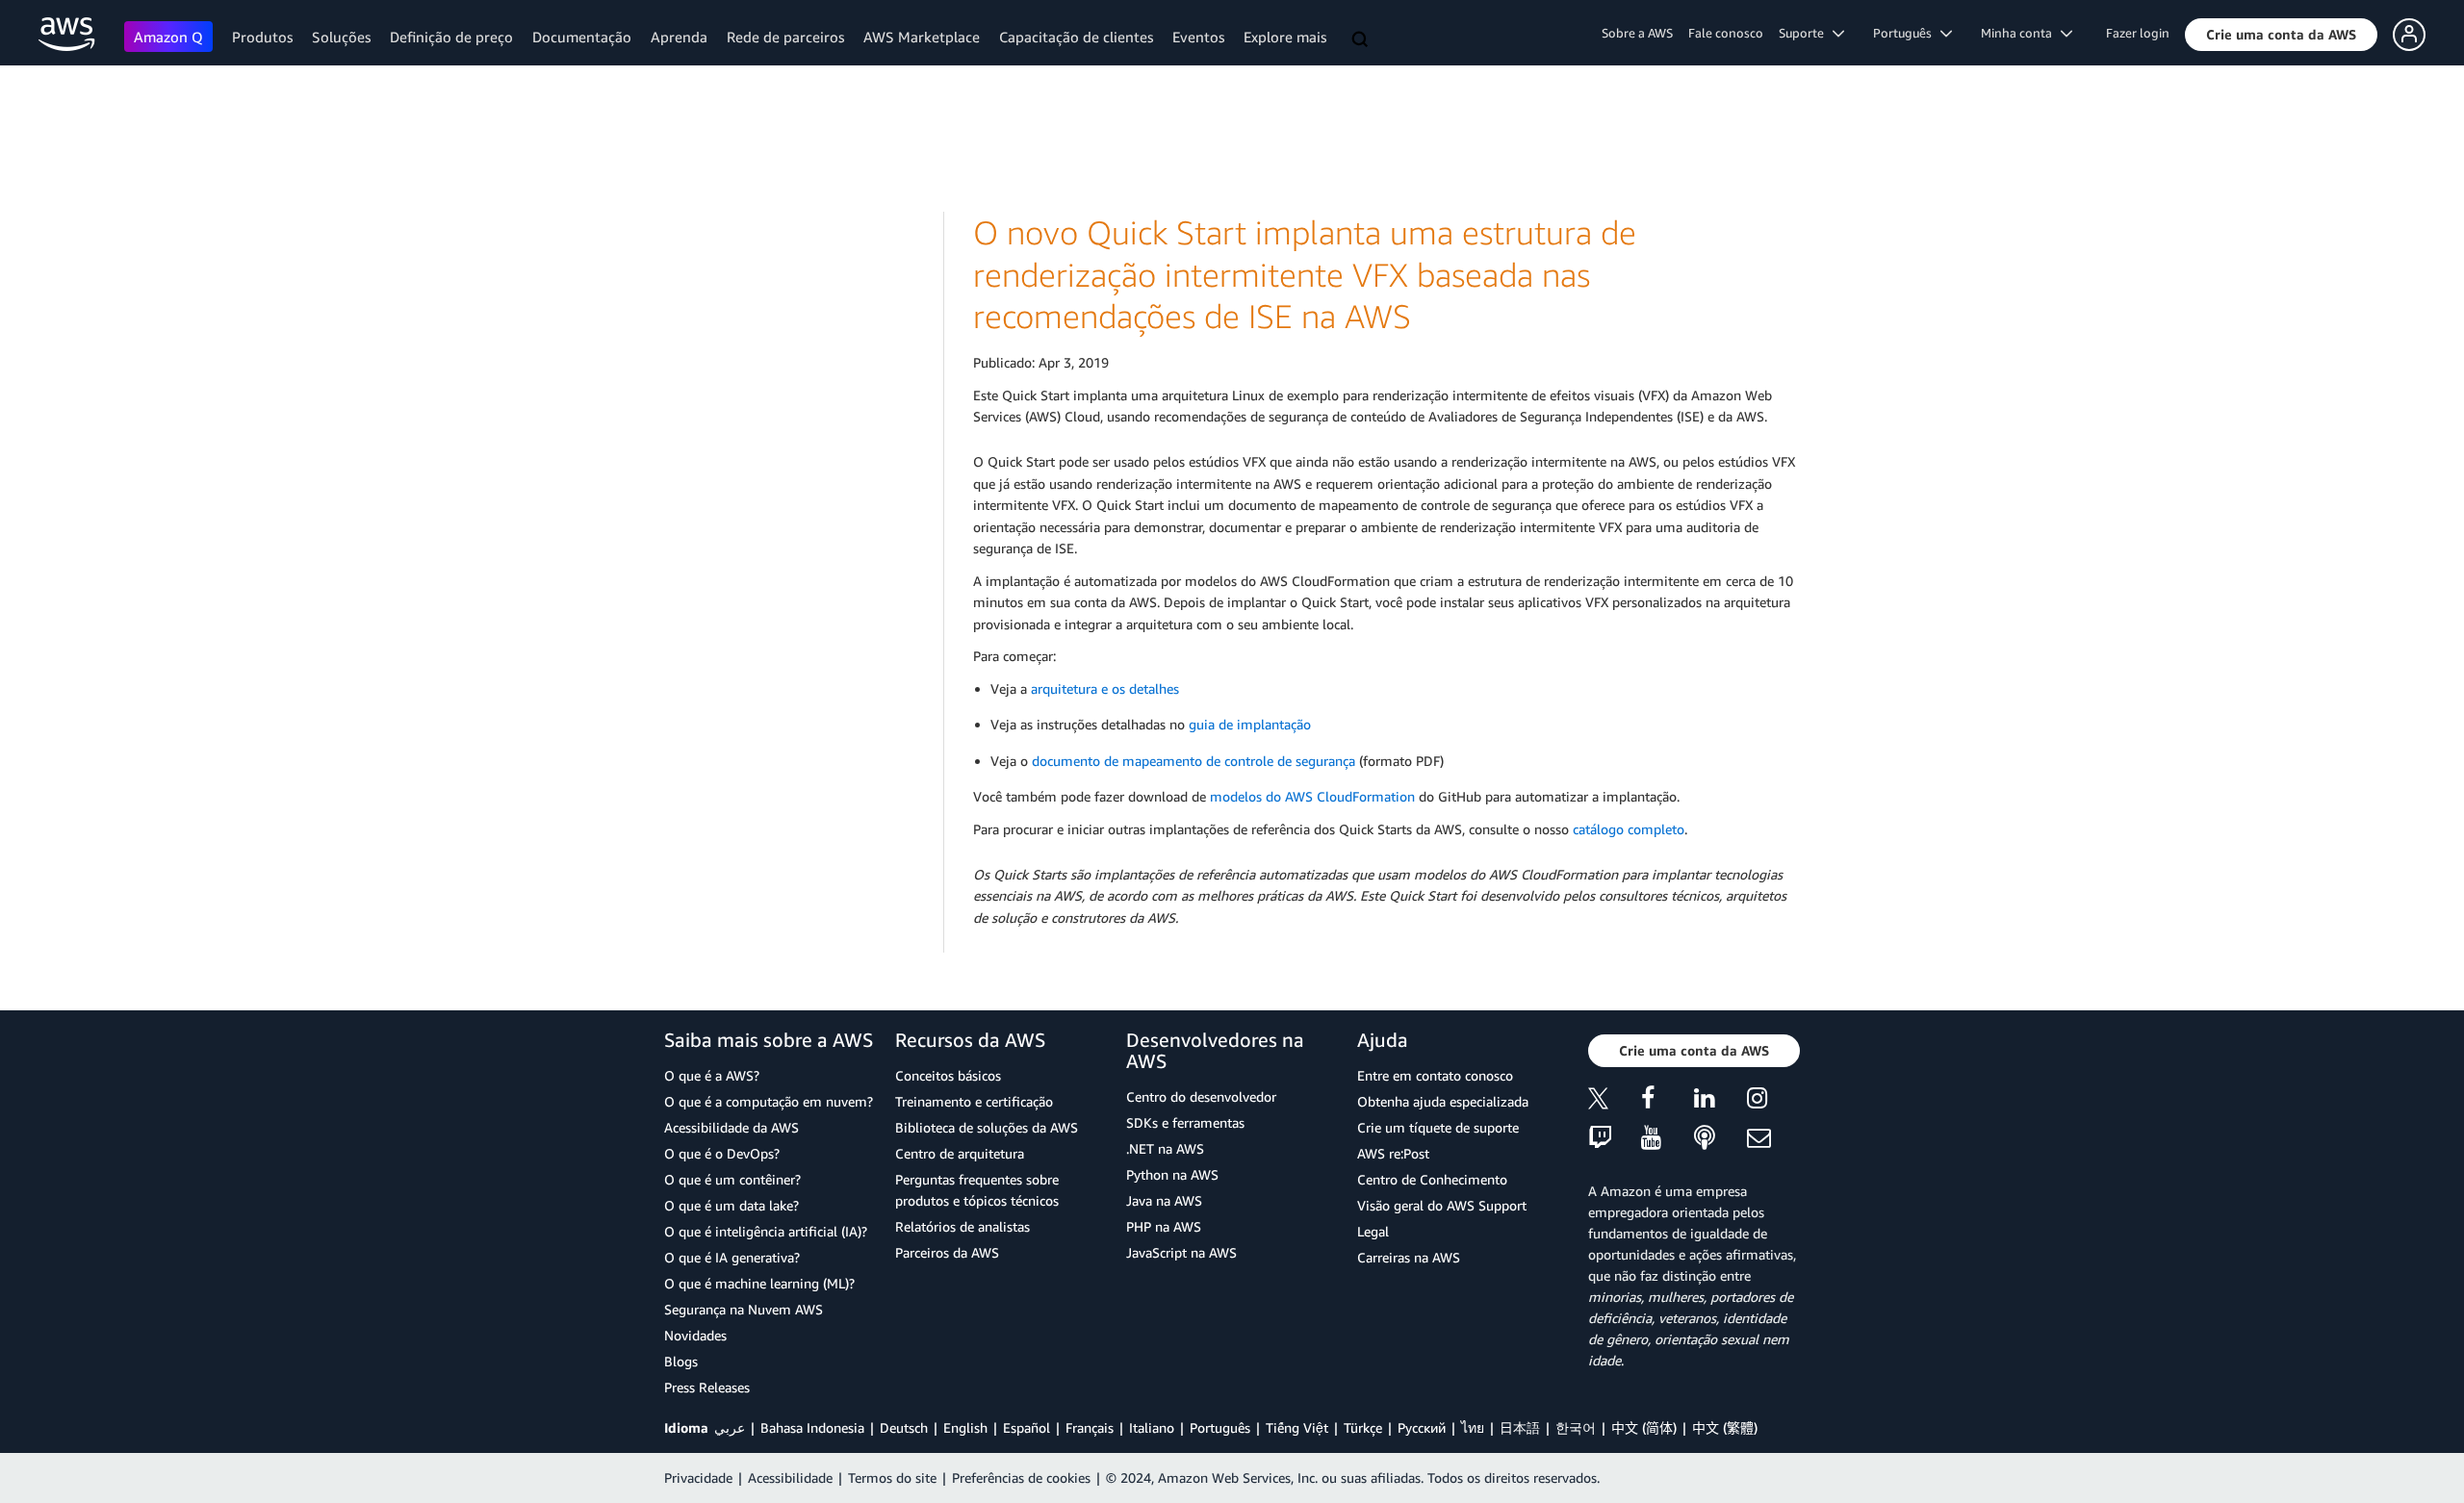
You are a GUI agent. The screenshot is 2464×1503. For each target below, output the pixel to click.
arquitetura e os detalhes (1105, 688)
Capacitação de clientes (1076, 37)
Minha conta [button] (2021, 33)
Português (1220, 1427)
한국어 (1576, 1427)
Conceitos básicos (948, 1075)
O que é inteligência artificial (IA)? (766, 1231)
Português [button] (1907, 33)
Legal (1373, 1231)
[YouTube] (1668, 1139)
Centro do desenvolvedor (1201, 1096)
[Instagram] (1773, 1101)
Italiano (1152, 1427)
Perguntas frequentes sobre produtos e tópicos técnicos (977, 1190)
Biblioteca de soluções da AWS (987, 1127)
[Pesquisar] (1362, 40)
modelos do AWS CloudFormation (1312, 796)
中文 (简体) (1644, 1427)
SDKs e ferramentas (1185, 1122)
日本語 (1520, 1427)
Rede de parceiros (785, 37)
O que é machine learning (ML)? (759, 1283)
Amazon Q (168, 37)
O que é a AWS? (712, 1075)
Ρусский (1422, 1427)
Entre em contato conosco (1435, 1075)
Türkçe (1363, 1427)
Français (1090, 1427)
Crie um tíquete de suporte (1438, 1127)
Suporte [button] (1806, 33)
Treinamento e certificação (974, 1101)
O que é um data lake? (731, 1205)
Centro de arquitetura (960, 1153)
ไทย (1473, 1427)
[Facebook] (1668, 1101)
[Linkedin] (1720, 1101)
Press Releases (707, 1387)
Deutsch (904, 1427)
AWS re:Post (1393, 1153)
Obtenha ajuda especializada (1443, 1101)
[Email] (1773, 1139)
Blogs (681, 1361)
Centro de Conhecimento (1432, 1179)
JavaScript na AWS (1181, 1252)
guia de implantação (1250, 724)
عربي (730, 1427)
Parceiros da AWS (947, 1252)
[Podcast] (1720, 1139)
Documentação (582, 37)
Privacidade (698, 1478)
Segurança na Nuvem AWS (744, 1309)
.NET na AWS (1165, 1148)
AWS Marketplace (922, 37)
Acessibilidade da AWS (731, 1127)
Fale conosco (1726, 33)
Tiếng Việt (1297, 1427)
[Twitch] (1615, 1139)
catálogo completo (1629, 829)
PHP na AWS (1164, 1226)
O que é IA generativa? (732, 1257)
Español (1027, 1427)
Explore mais (1285, 37)
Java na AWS (1164, 1200)
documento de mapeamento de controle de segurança (1193, 761)
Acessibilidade (790, 1478)
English (965, 1427)
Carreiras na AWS (1409, 1257)
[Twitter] (1615, 1101)
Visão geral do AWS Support (1442, 1205)
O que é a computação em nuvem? (769, 1101)
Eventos (1198, 37)
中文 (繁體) (1725, 1427)
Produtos (262, 37)
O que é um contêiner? (732, 1179)
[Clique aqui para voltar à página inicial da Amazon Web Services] (67, 34)
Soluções (341, 37)
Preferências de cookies (1021, 1478)
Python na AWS (1172, 1174)
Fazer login (2138, 33)
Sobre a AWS (1637, 33)
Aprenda (679, 37)
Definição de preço (451, 37)
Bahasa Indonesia (812, 1427)
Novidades (695, 1335)
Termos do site (892, 1478)
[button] (2281, 35)
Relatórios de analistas (962, 1226)
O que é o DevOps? (722, 1153)
